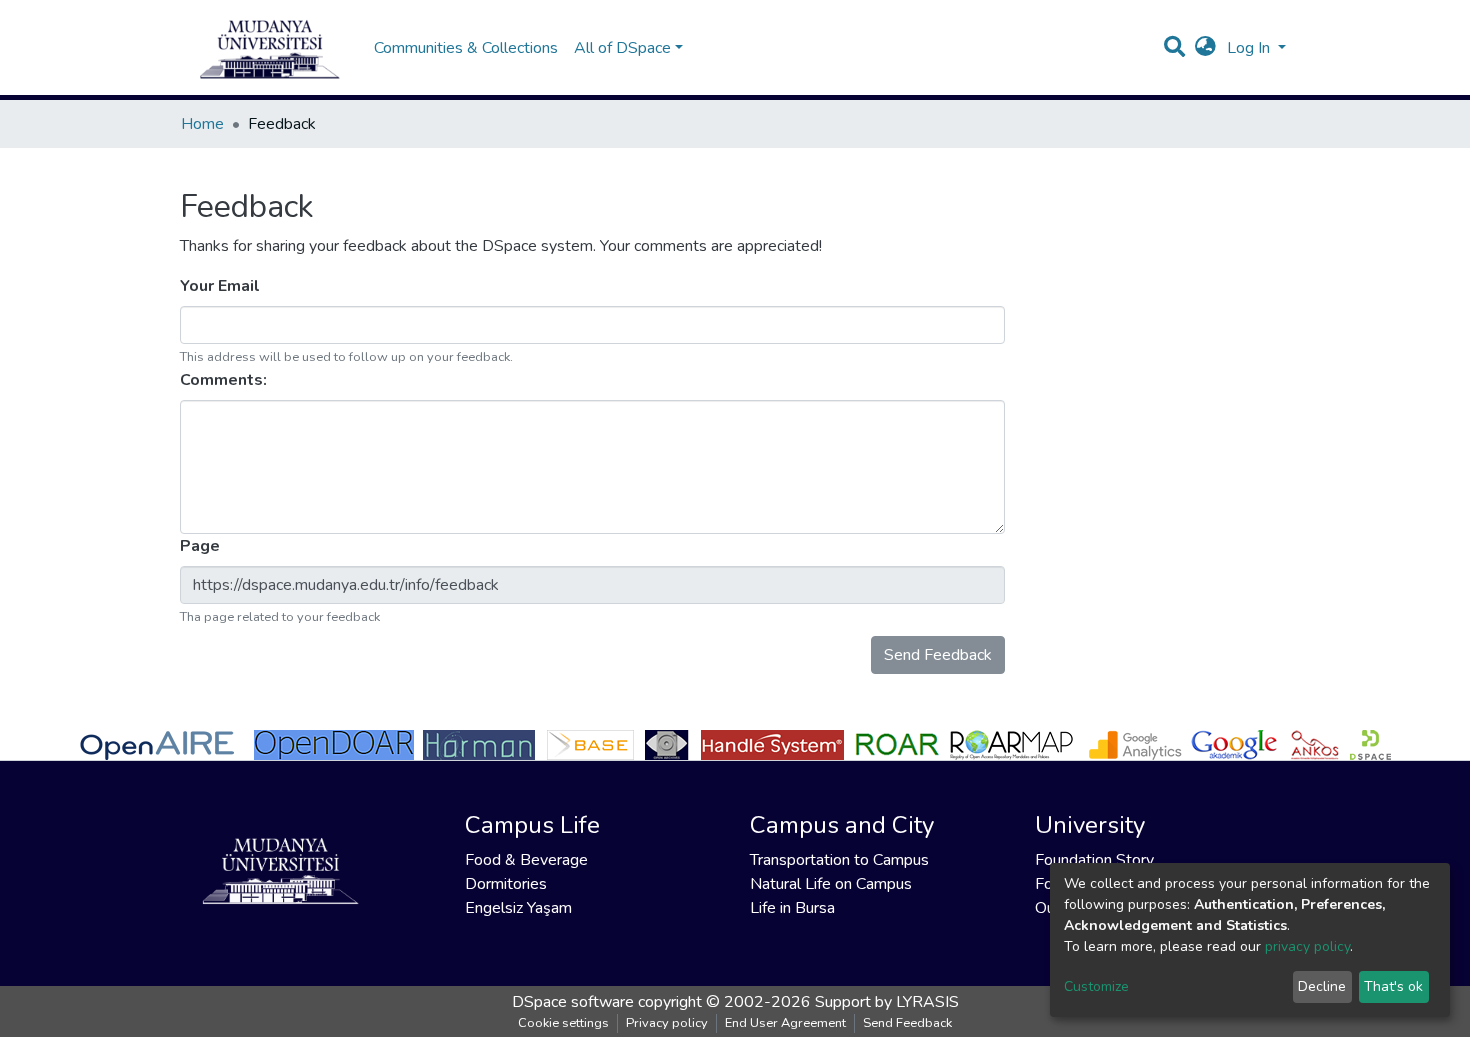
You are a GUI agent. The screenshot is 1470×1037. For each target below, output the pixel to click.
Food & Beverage (526, 860)
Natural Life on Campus (831, 884)
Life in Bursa (792, 908)
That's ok (1393, 986)
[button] (1205, 48)
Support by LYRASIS (887, 1002)
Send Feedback (938, 655)
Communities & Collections (466, 48)
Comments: (225, 380)
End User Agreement (785, 1023)
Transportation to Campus (839, 860)
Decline (1322, 986)
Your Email (222, 286)
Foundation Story (1094, 860)
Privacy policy (667, 1023)
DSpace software (573, 1002)
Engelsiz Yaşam (518, 908)
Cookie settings (563, 1023)
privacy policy (1307, 946)
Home (202, 124)
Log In (1250, 48)
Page (202, 546)
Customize (1096, 986)
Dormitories (506, 884)
